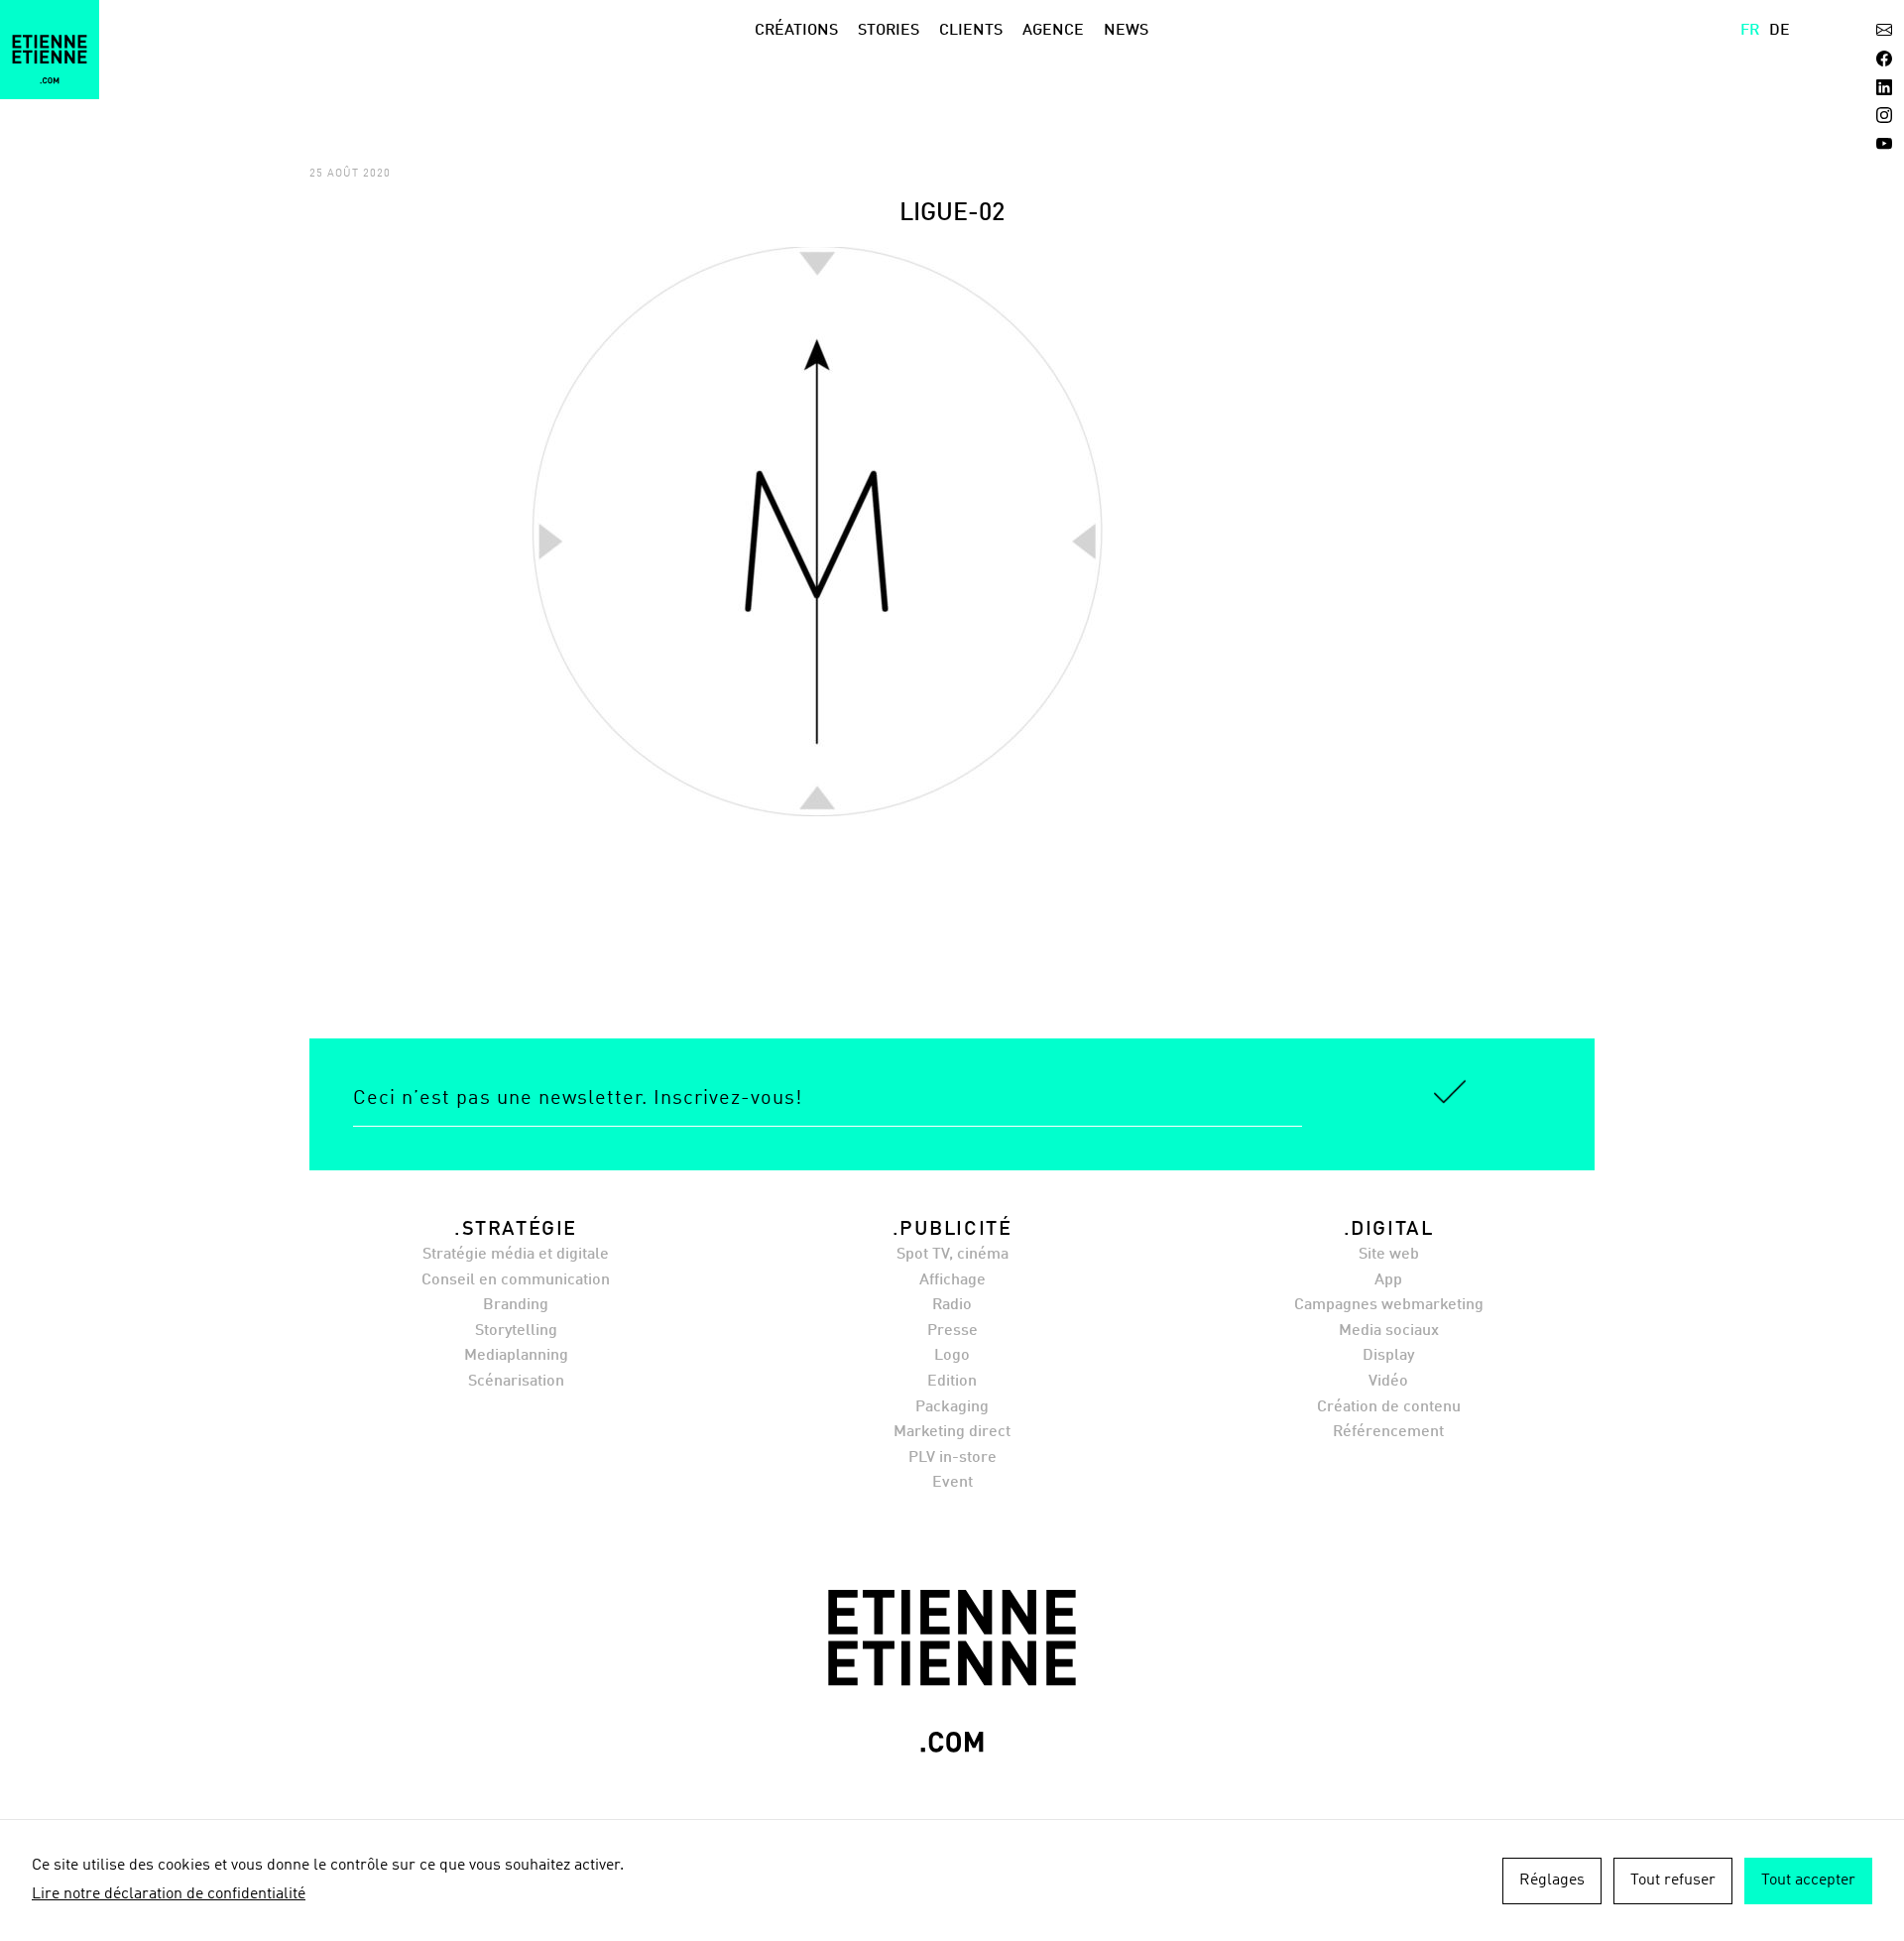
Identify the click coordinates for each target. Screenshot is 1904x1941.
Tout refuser (1673, 1880)
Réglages (1552, 1880)
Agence (1053, 31)
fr (1750, 31)
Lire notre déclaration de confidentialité (169, 1894)
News (1126, 31)
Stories (889, 31)
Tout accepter (1808, 1880)
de (1780, 31)
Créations (796, 31)
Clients (971, 31)
